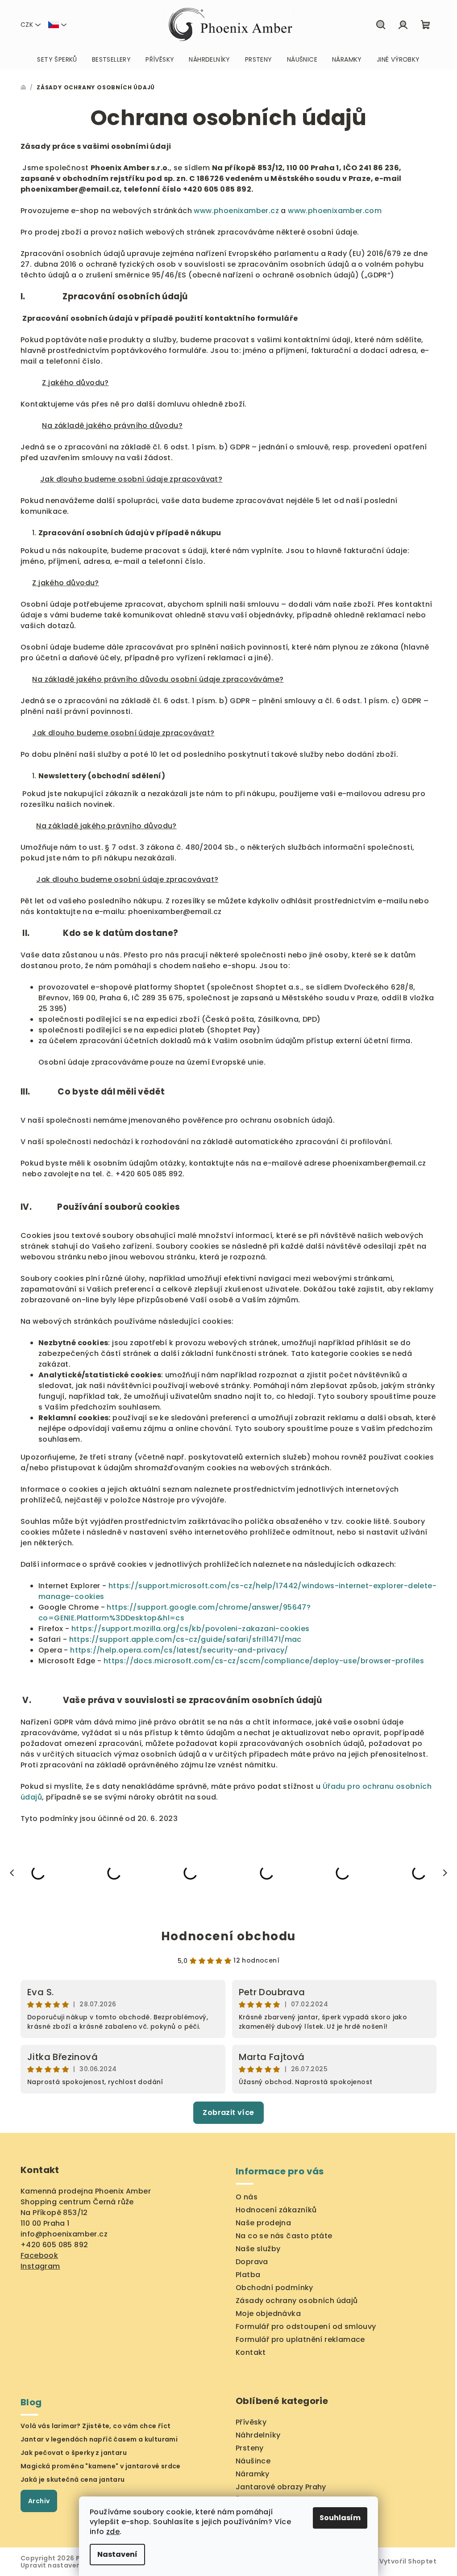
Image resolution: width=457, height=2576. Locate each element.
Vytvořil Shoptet (408, 2561)
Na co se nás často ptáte (284, 2236)
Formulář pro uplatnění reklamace (300, 2339)
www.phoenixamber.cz (236, 211)
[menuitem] (57, 59)
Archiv (39, 2501)
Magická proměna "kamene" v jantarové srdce (101, 2466)
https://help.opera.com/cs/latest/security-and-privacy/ (179, 1650)
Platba (248, 2275)
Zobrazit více (228, 2112)
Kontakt (251, 2352)
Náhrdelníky (258, 2435)
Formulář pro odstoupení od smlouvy (306, 2326)
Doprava (252, 2262)
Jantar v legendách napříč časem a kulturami (99, 2439)
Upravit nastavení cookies (66, 2565)
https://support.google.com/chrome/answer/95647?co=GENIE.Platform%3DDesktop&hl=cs (174, 1613)
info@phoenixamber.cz (64, 2234)
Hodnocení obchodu (228, 1936)
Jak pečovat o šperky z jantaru (74, 2453)
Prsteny (250, 2448)
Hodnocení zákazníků (276, 2210)
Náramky (253, 2474)
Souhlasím (340, 2518)
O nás (247, 2197)
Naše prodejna (263, 2223)
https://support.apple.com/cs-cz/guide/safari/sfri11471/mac (185, 1639)
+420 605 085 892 (54, 2245)
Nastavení (117, 2554)
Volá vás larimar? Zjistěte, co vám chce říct (96, 2426)
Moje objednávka (268, 2314)
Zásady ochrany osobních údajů (297, 2301)
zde (113, 2532)
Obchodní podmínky (274, 2288)
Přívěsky (251, 2422)
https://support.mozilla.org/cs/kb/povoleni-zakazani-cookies (191, 1629)
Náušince (253, 2461)
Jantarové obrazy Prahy (281, 2487)
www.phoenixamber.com (335, 211)
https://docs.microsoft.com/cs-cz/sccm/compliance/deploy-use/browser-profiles (264, 1661)
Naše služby (258, 2249)
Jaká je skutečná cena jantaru (73, 2480)
